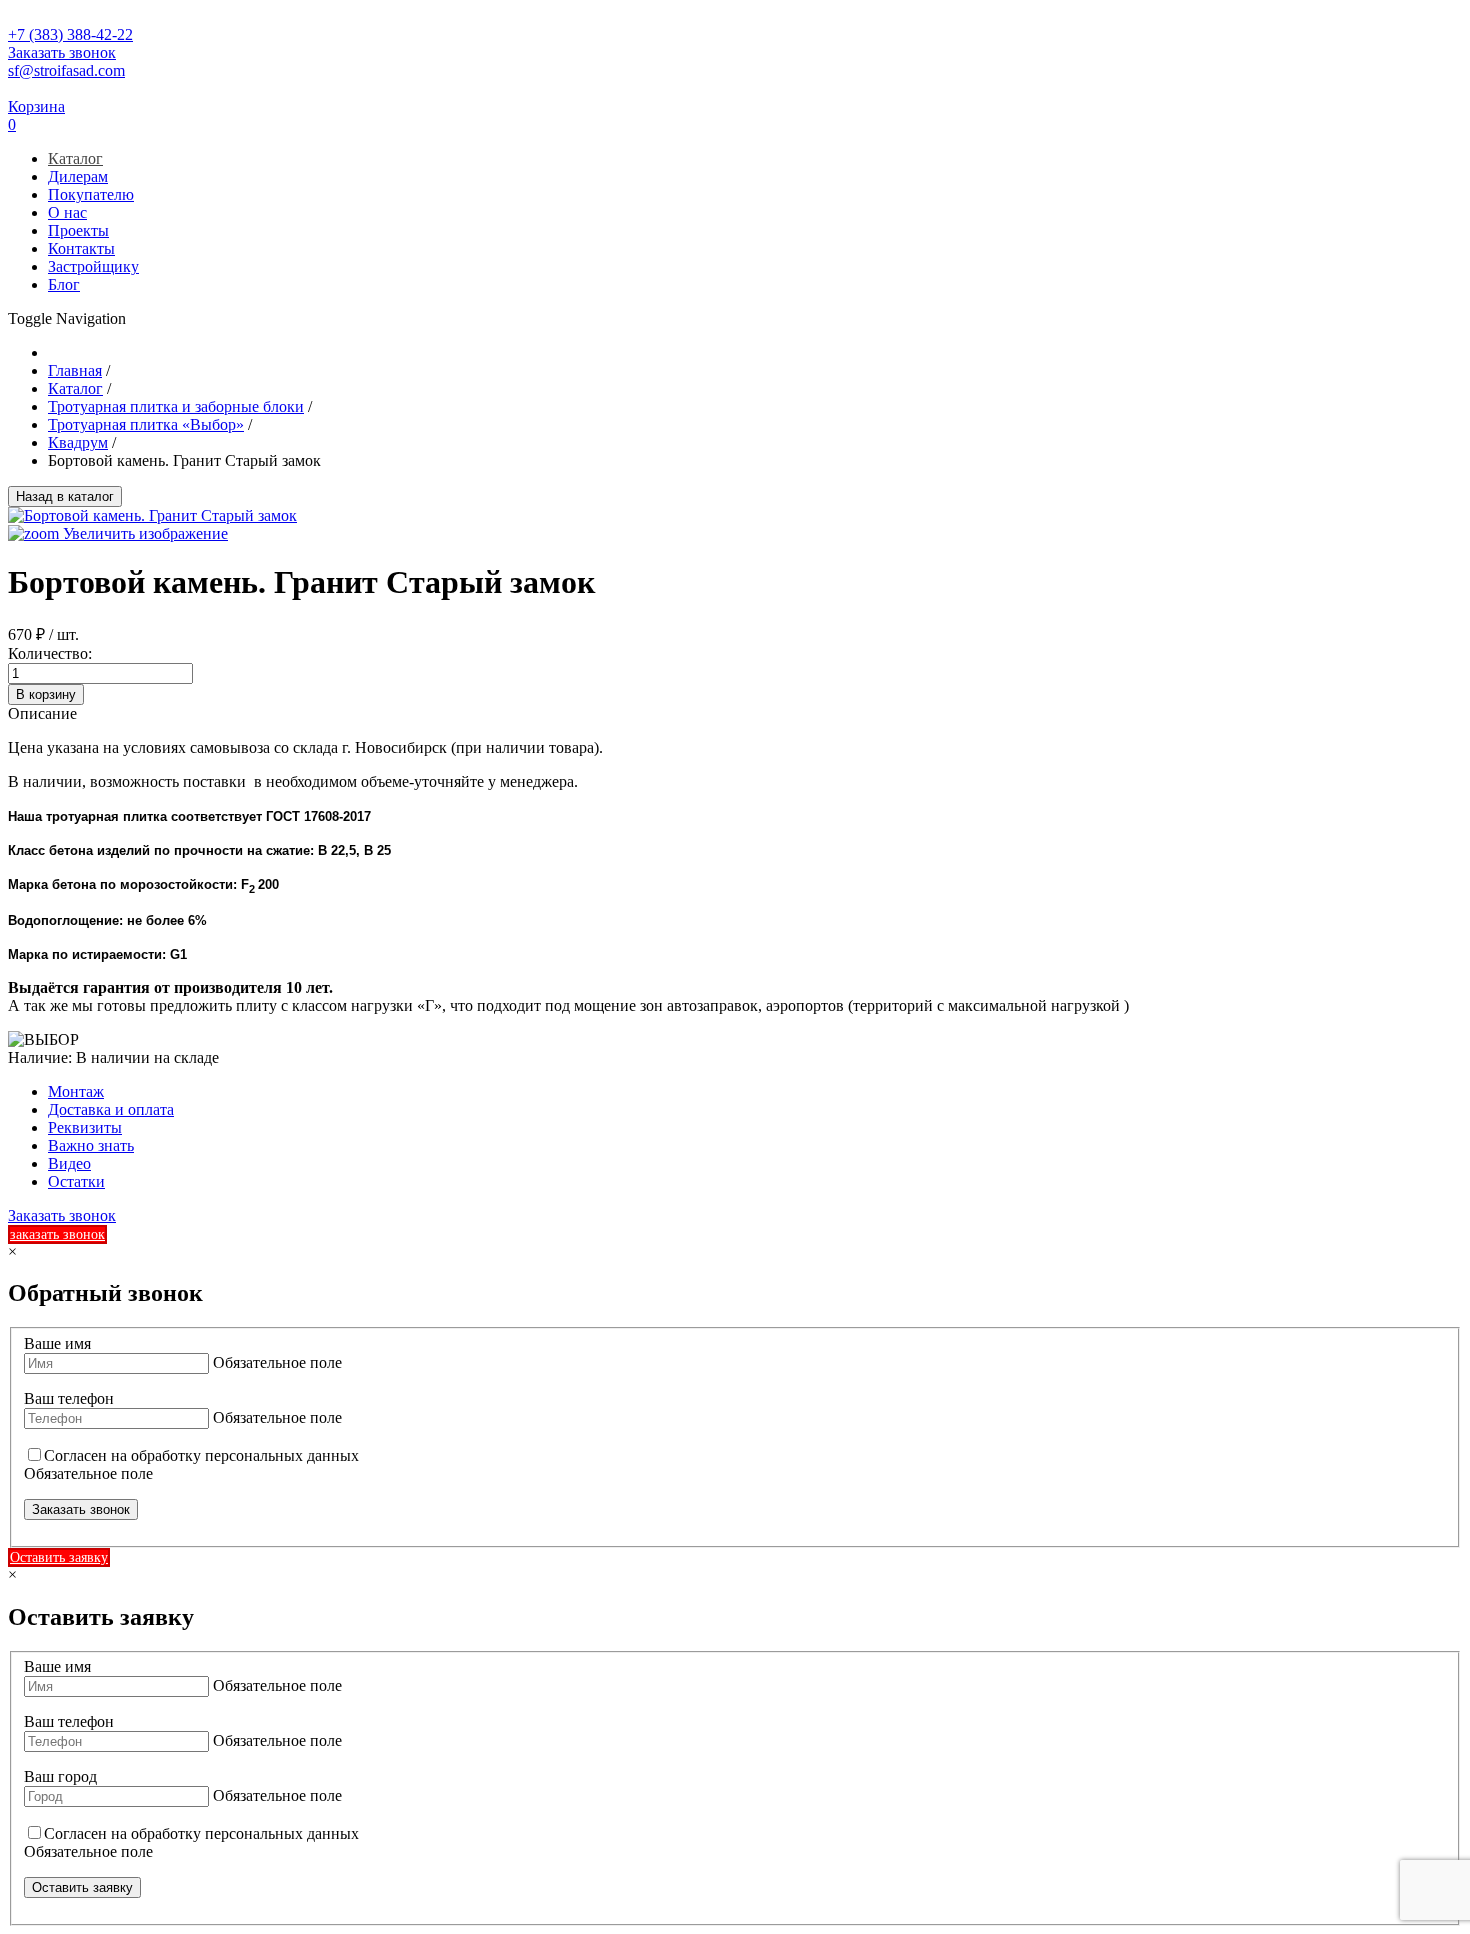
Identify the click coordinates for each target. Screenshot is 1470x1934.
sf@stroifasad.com (66, 70)
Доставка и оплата (111, 1109)
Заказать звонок (62, 52)
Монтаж (76, 1091)
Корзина (36, 106)
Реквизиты (85, 1127)
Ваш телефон (69, 1398)
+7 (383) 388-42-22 (70, 34)
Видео (69, 1163)
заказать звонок (57, 1234)
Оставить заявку (59, 1557)
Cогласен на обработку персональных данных (201, 1455)
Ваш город (60, 1776)
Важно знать (91, 1145)
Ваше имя (57, 1343)
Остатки (76, 1181)
